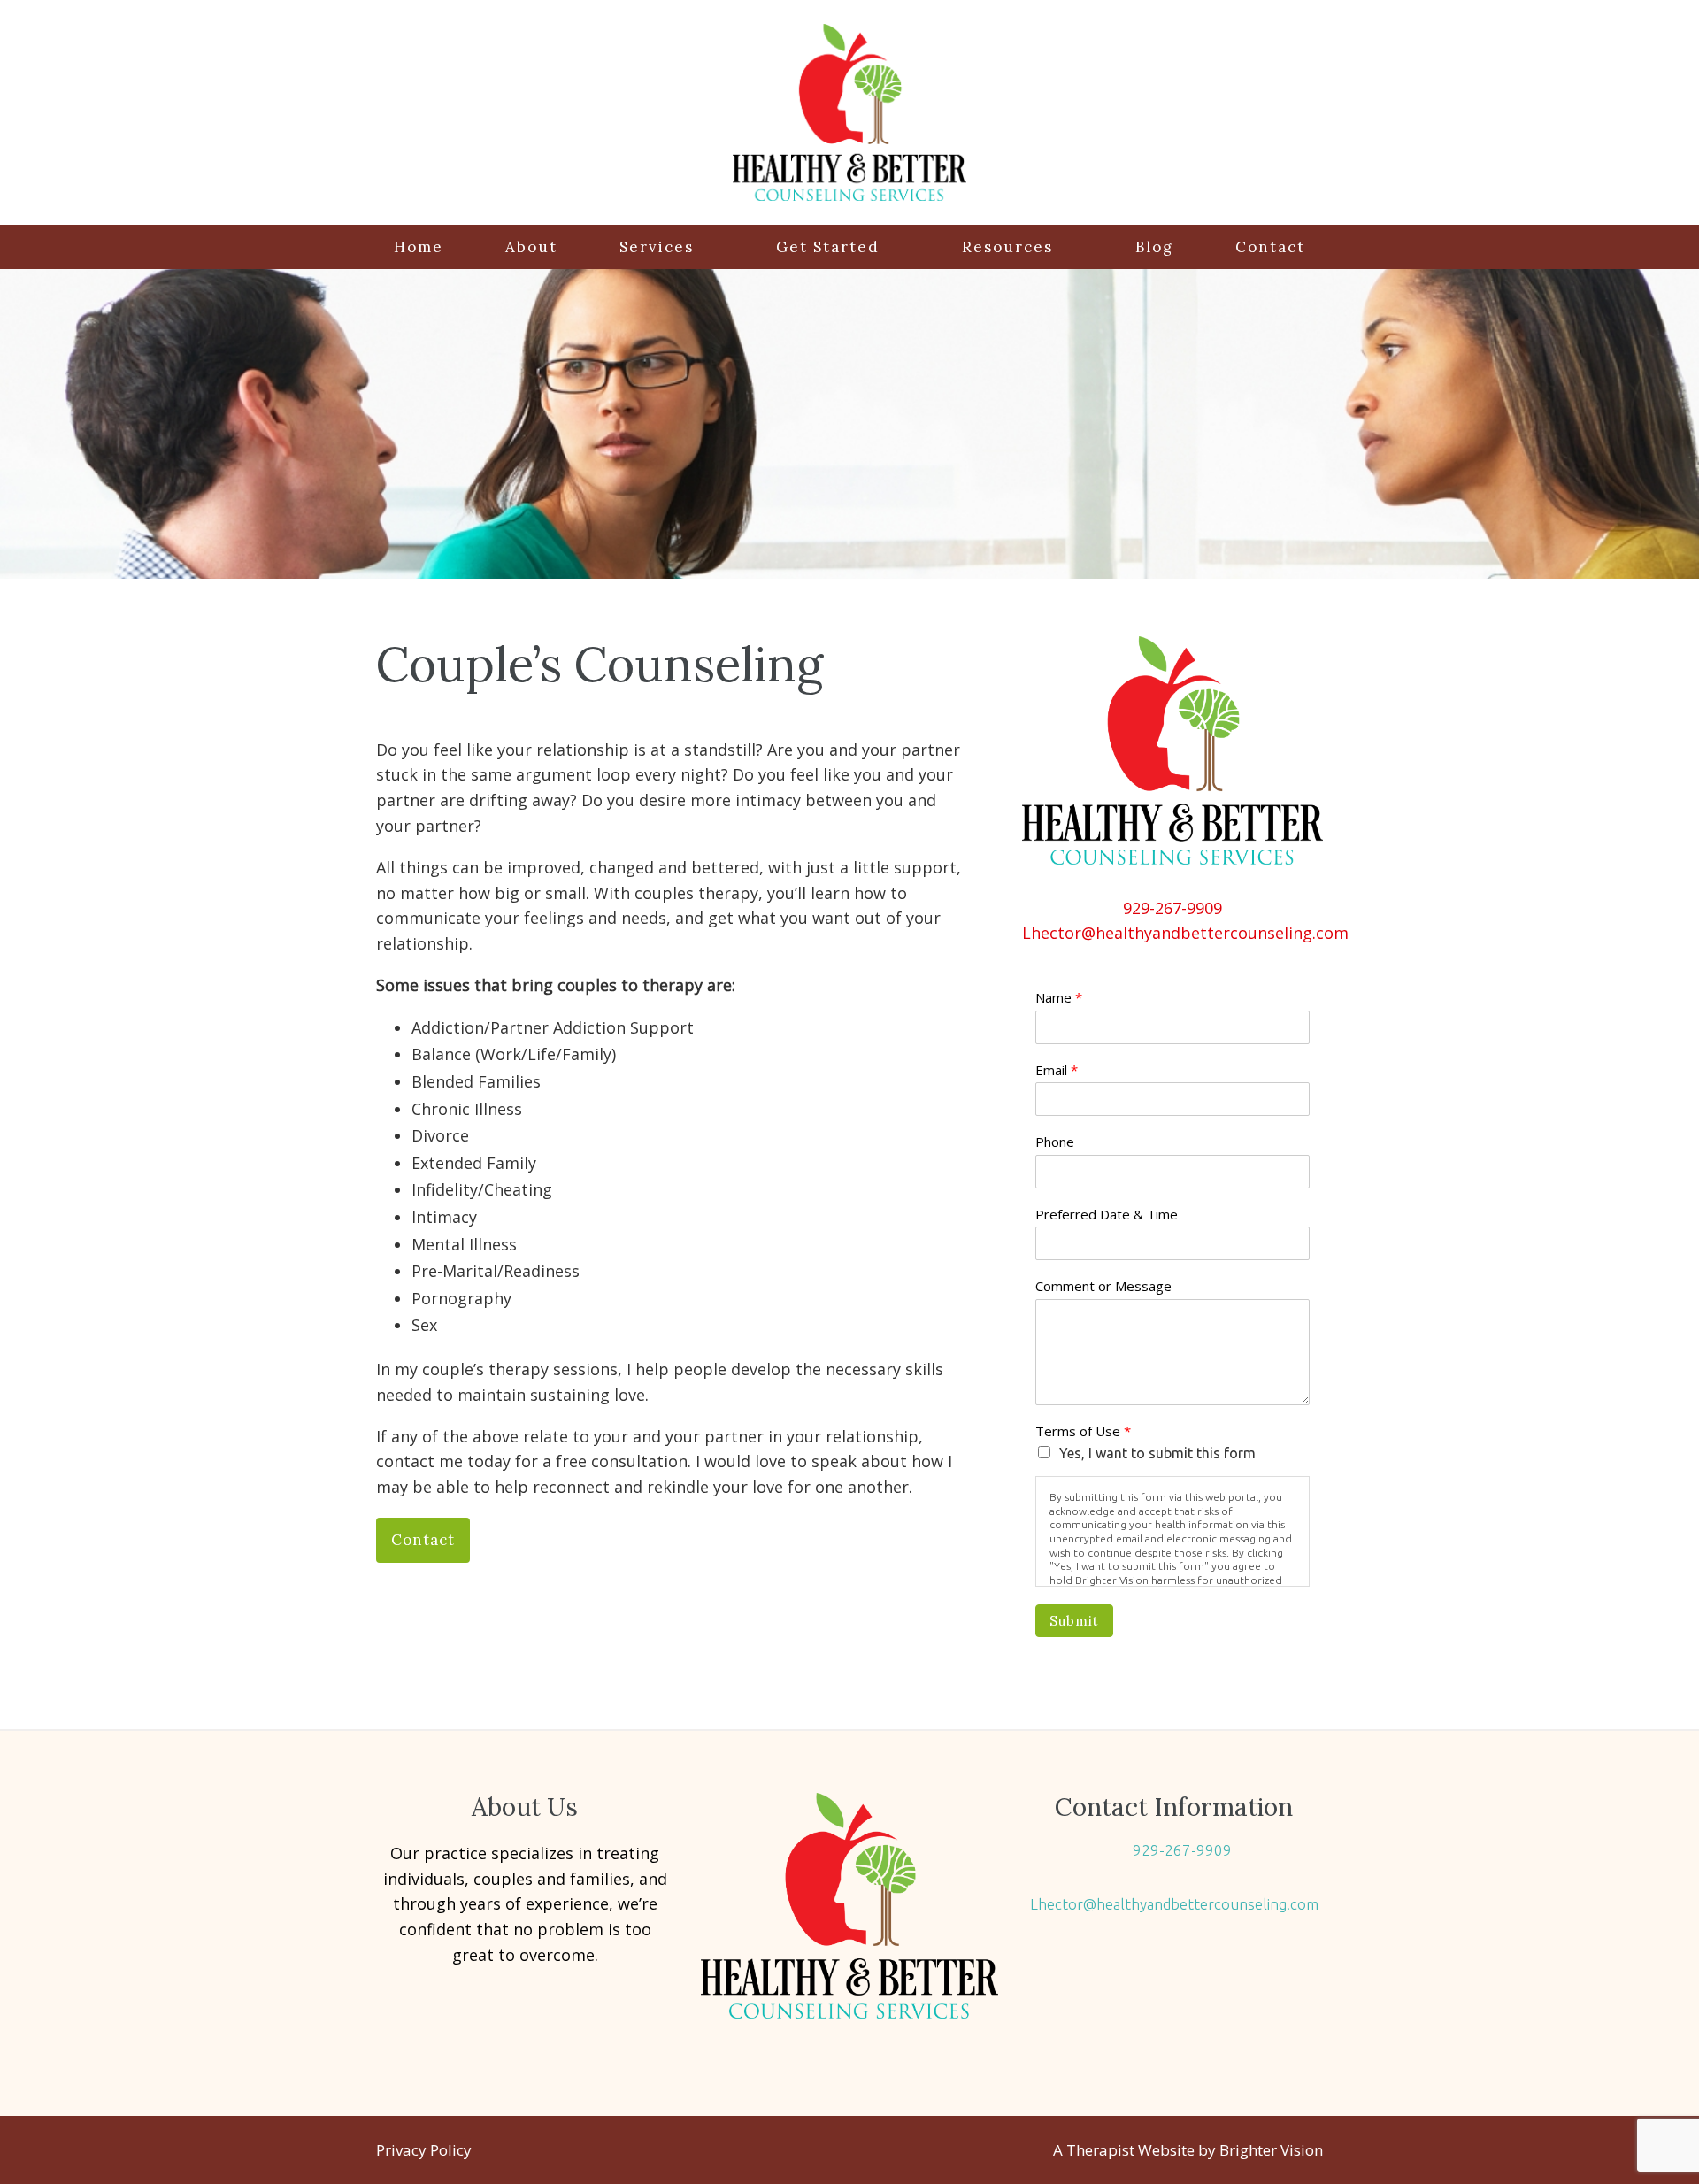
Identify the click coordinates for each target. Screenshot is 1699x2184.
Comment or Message (1103, 1286)
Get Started (828, 247)
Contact (1270, 247)
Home (419, 247)
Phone (1055, 1142)
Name (1059, 998)
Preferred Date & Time (1107, 1215)
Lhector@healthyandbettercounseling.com (1185, 933)
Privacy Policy (424, 2150)
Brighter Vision (1271, 2150)
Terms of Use (1083, 1431)
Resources (1007, 247)
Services (657, 247)
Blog (1154, 247)
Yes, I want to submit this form (1157, 1453)
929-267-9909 (1172, 908)
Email (1057, 1070)
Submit (1074, 1621)
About (531, 247)
